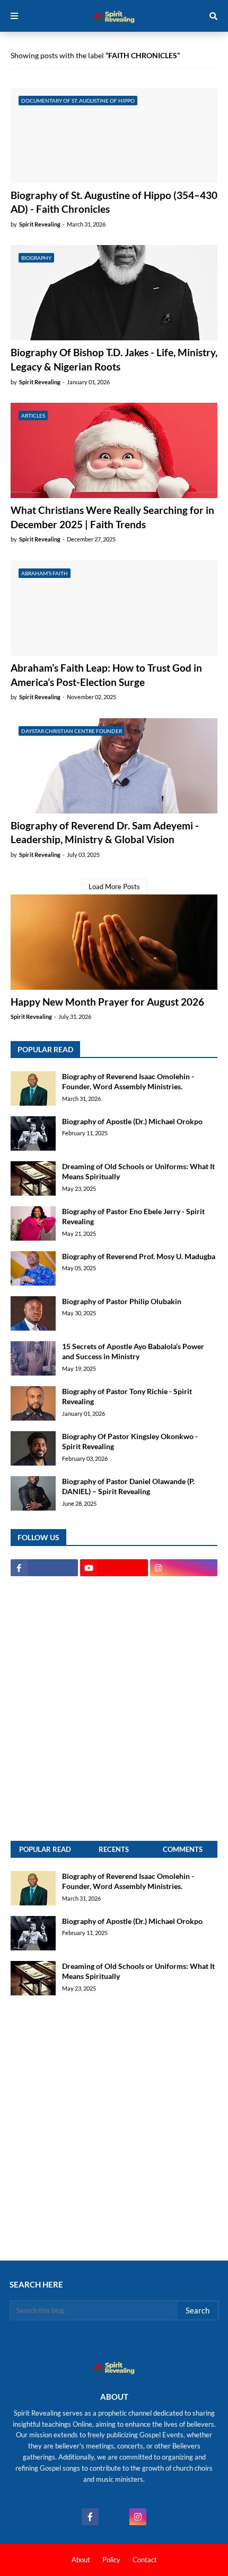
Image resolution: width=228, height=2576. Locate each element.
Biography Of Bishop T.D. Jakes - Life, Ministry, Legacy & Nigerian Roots (114, 359)
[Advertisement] (114, 1709)
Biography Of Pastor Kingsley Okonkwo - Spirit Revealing (130, 1441)
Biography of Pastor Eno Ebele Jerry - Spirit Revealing (133, 1217)
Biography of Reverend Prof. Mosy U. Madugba (139, 1256)
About (81, 2560)
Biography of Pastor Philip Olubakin (122, 1301)
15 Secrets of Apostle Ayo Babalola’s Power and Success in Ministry (133, 1352)
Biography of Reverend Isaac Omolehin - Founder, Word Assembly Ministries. (128, 1082)
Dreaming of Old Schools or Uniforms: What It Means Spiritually (138, 1172)
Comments (183, 1849)
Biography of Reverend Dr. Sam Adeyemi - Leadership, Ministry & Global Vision (105, 833)
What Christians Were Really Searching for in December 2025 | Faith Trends (112, 517)
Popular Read (45, 1849)
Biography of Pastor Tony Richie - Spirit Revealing (127, 1397)
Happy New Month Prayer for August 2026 (107, 1002)
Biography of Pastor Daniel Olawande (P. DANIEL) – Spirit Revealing (128, 1486)
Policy (111, 2560)
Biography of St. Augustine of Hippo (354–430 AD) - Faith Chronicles (114, 202)
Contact (145, 2560)
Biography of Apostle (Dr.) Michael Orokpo (132, 1121)
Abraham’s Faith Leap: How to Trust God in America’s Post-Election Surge (106, 675)
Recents (114, 1849)
